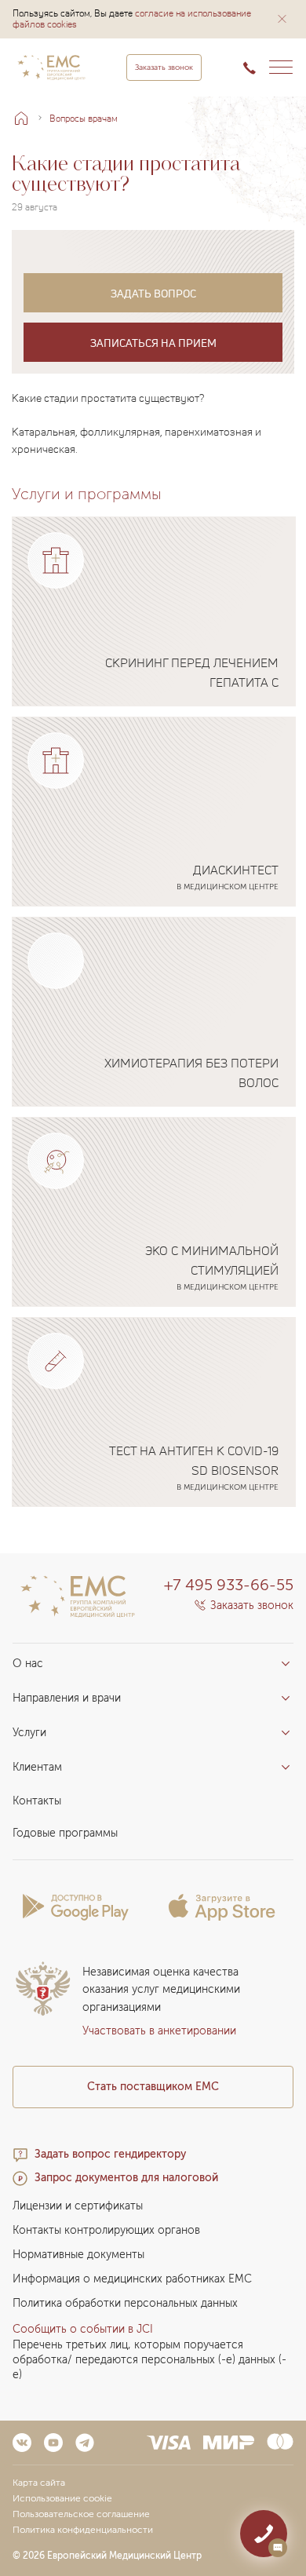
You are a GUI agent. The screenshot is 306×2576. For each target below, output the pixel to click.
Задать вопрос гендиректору (110, 2154)
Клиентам (37, 1767)
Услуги (29, 1733)
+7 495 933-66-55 (229, 1585)
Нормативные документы (78, 2255)
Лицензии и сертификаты (78, 2206)
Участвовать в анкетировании (159, 2031)
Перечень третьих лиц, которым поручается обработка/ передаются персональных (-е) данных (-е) (149, 2360)
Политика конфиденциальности (83, 2530)
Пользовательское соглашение (81, 2514)
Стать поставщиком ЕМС (153, 2087)
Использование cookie (62, 2498)
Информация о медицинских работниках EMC (132, 2279)
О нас (28, 1664)
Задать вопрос (153, 293)
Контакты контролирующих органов (106, 2230)
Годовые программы (65, 1833)
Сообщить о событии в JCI (83, 2329)
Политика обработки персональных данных (125, 2303)
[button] (282, 19)
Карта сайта (39, 2483)
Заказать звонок (164, 68)
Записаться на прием (153, 343)
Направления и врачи (67, 1698)
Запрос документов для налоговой (126, 2178)
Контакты (37, 1801)
